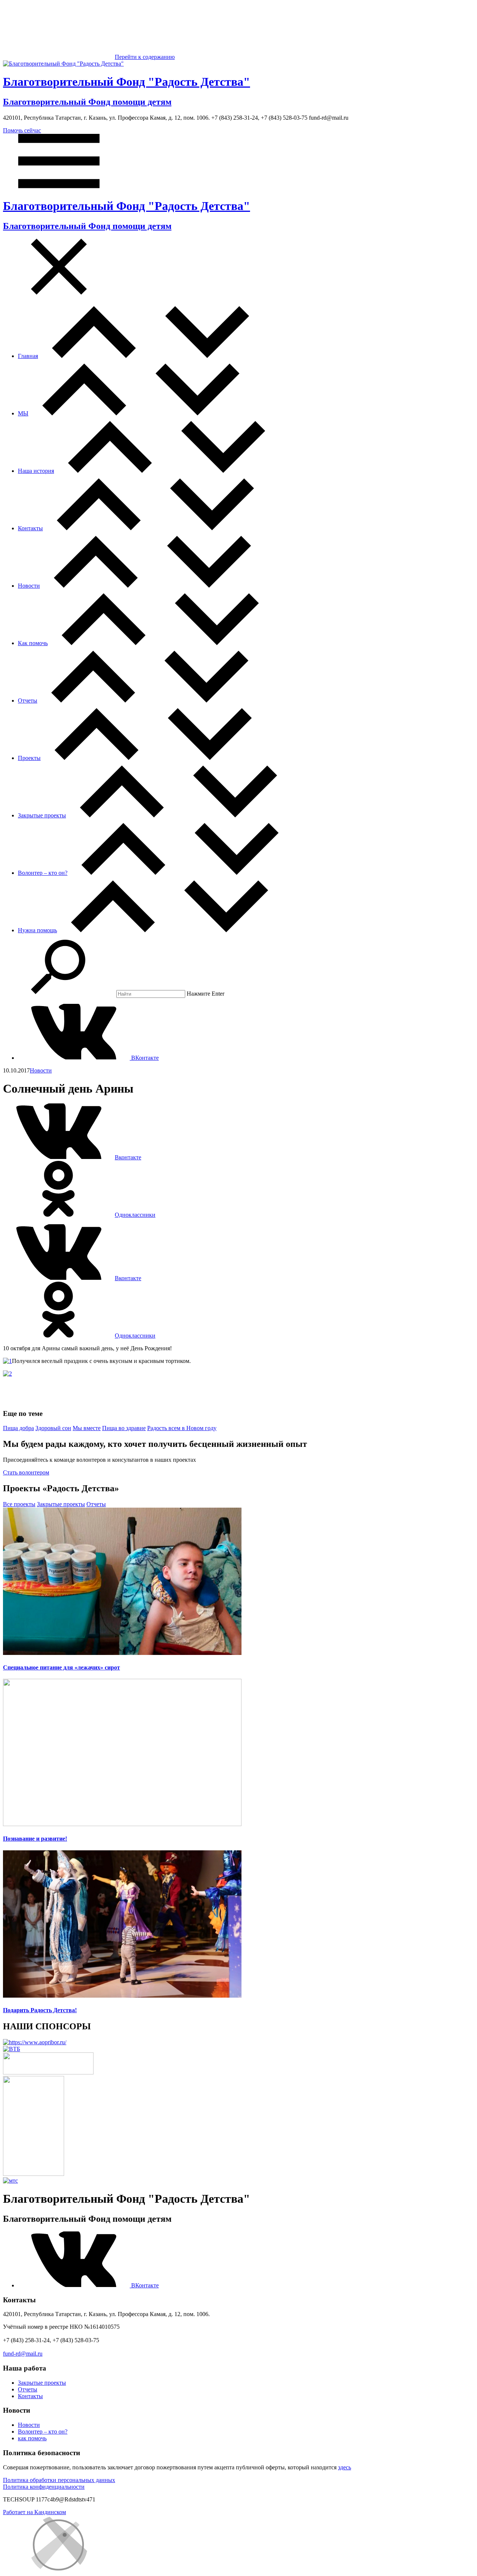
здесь (345, 2467)
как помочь (32, 2438)
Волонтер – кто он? (43, 873)
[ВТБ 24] (12, 2049)
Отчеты (28, 700)
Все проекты (19, 1504)
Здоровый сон (53, 1428)
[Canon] (48, 2072)
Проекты (29, 758)
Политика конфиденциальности (44, 2487)
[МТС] (10, 2181)
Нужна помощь (37, 930)
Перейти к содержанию (145, 57)
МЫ (23, 413)
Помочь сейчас (22, 130)
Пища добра (18, 1428)
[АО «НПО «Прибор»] (35, 2042)
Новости (29, 586)
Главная (28, 356)
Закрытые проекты (42, 815)
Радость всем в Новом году (182, 1428)
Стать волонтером (26, 1472)
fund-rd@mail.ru (23, 2354)
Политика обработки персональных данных (59, 2480)
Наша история (36, 471)
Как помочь (33, 643)
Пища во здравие (124, 1428)
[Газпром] (34, 2174)
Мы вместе (87, 1428)
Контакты (30, 528)
